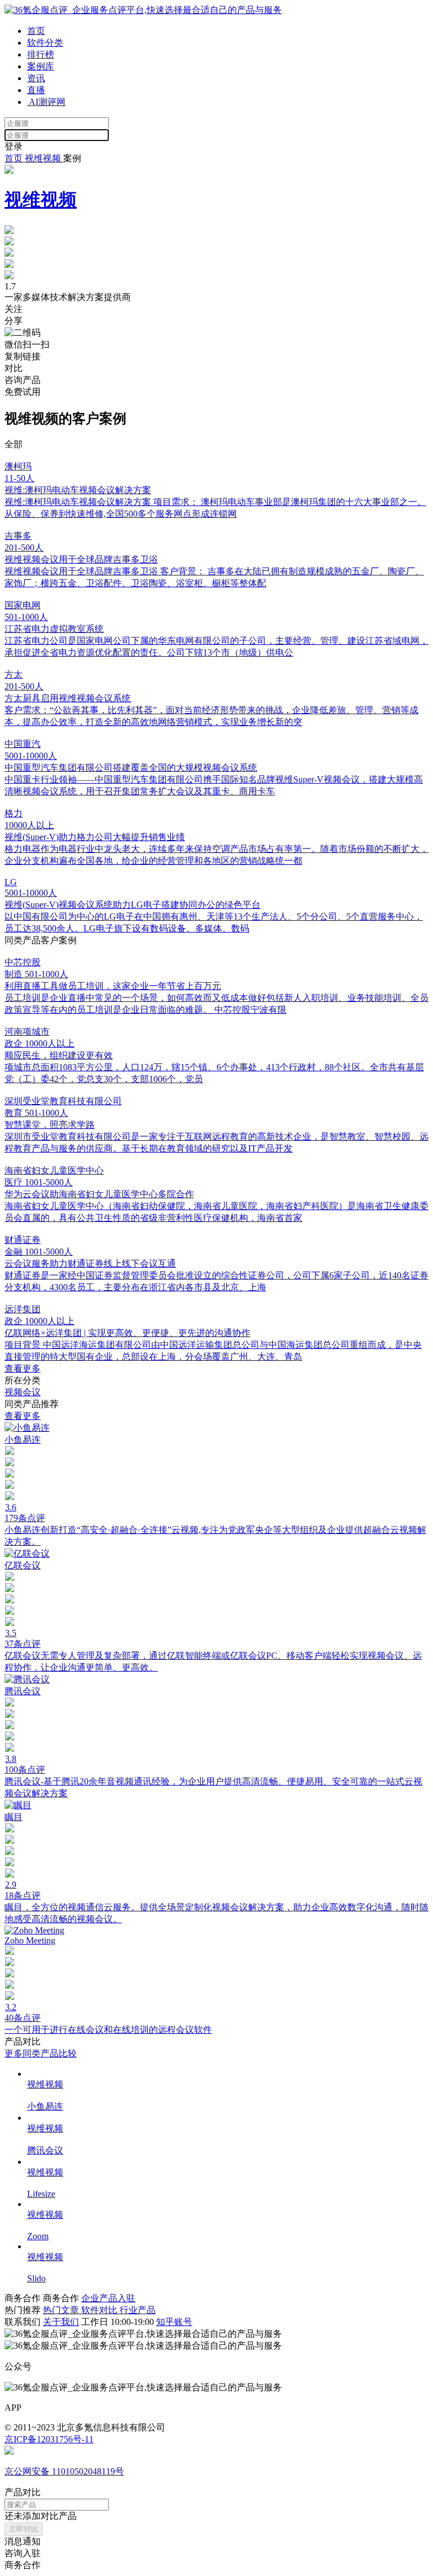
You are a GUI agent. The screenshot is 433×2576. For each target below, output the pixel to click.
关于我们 (61, 2322)
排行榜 (41, 54)
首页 (36, 31)
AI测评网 (46, 102)
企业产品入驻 (108, 2298)
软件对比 (100, 2310)
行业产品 (138, 2310)
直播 (36, 90)
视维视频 (43, 158)
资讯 (36, 78)
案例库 (41, 66)
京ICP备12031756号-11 (49, 2439)
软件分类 (45, 43)
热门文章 (62, 2310)
